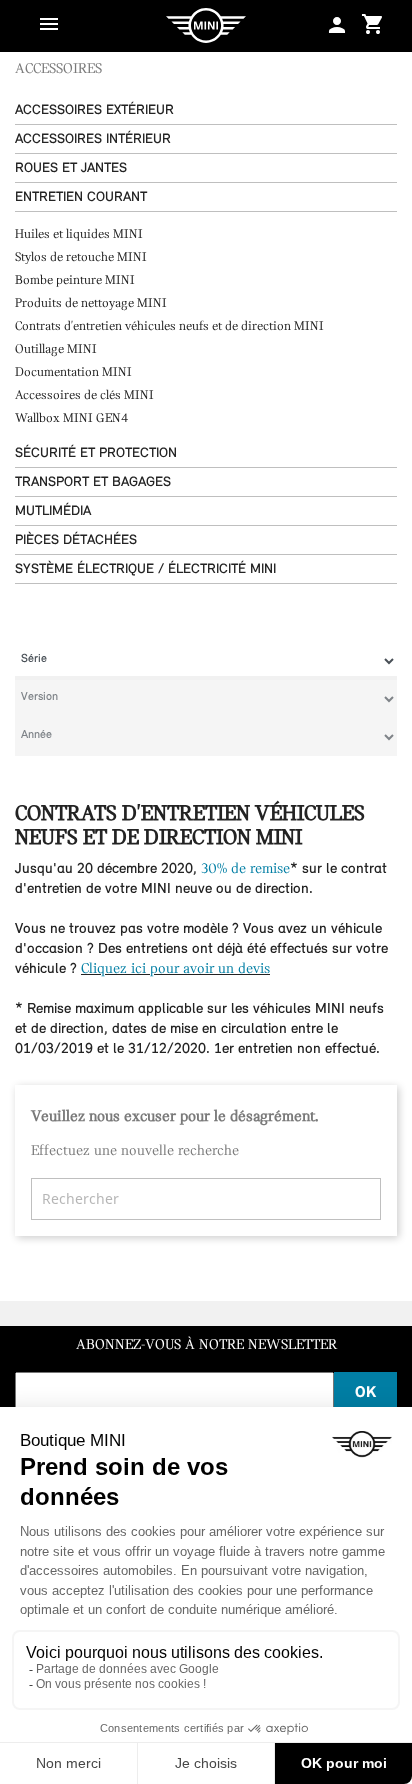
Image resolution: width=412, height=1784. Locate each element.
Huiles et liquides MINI (79, 234)
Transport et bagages (93, 482)
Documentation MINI (73, 372)
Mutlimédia (53, 511)
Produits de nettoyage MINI (91, 303)
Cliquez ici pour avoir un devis (175, 969)
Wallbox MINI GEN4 (71, 418)
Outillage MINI (56, 349)
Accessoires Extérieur (94, 110)
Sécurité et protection (96, 453)
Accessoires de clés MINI (84, 395)
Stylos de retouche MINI (81, 257)
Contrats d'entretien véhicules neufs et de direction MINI (169, 326)
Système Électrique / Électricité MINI (145, 569)
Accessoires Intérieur (93, 139)
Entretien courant (81, 197)
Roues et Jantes (71, 168)
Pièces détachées (76, 540)
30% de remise (245, 869)
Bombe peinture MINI (75, 280)
